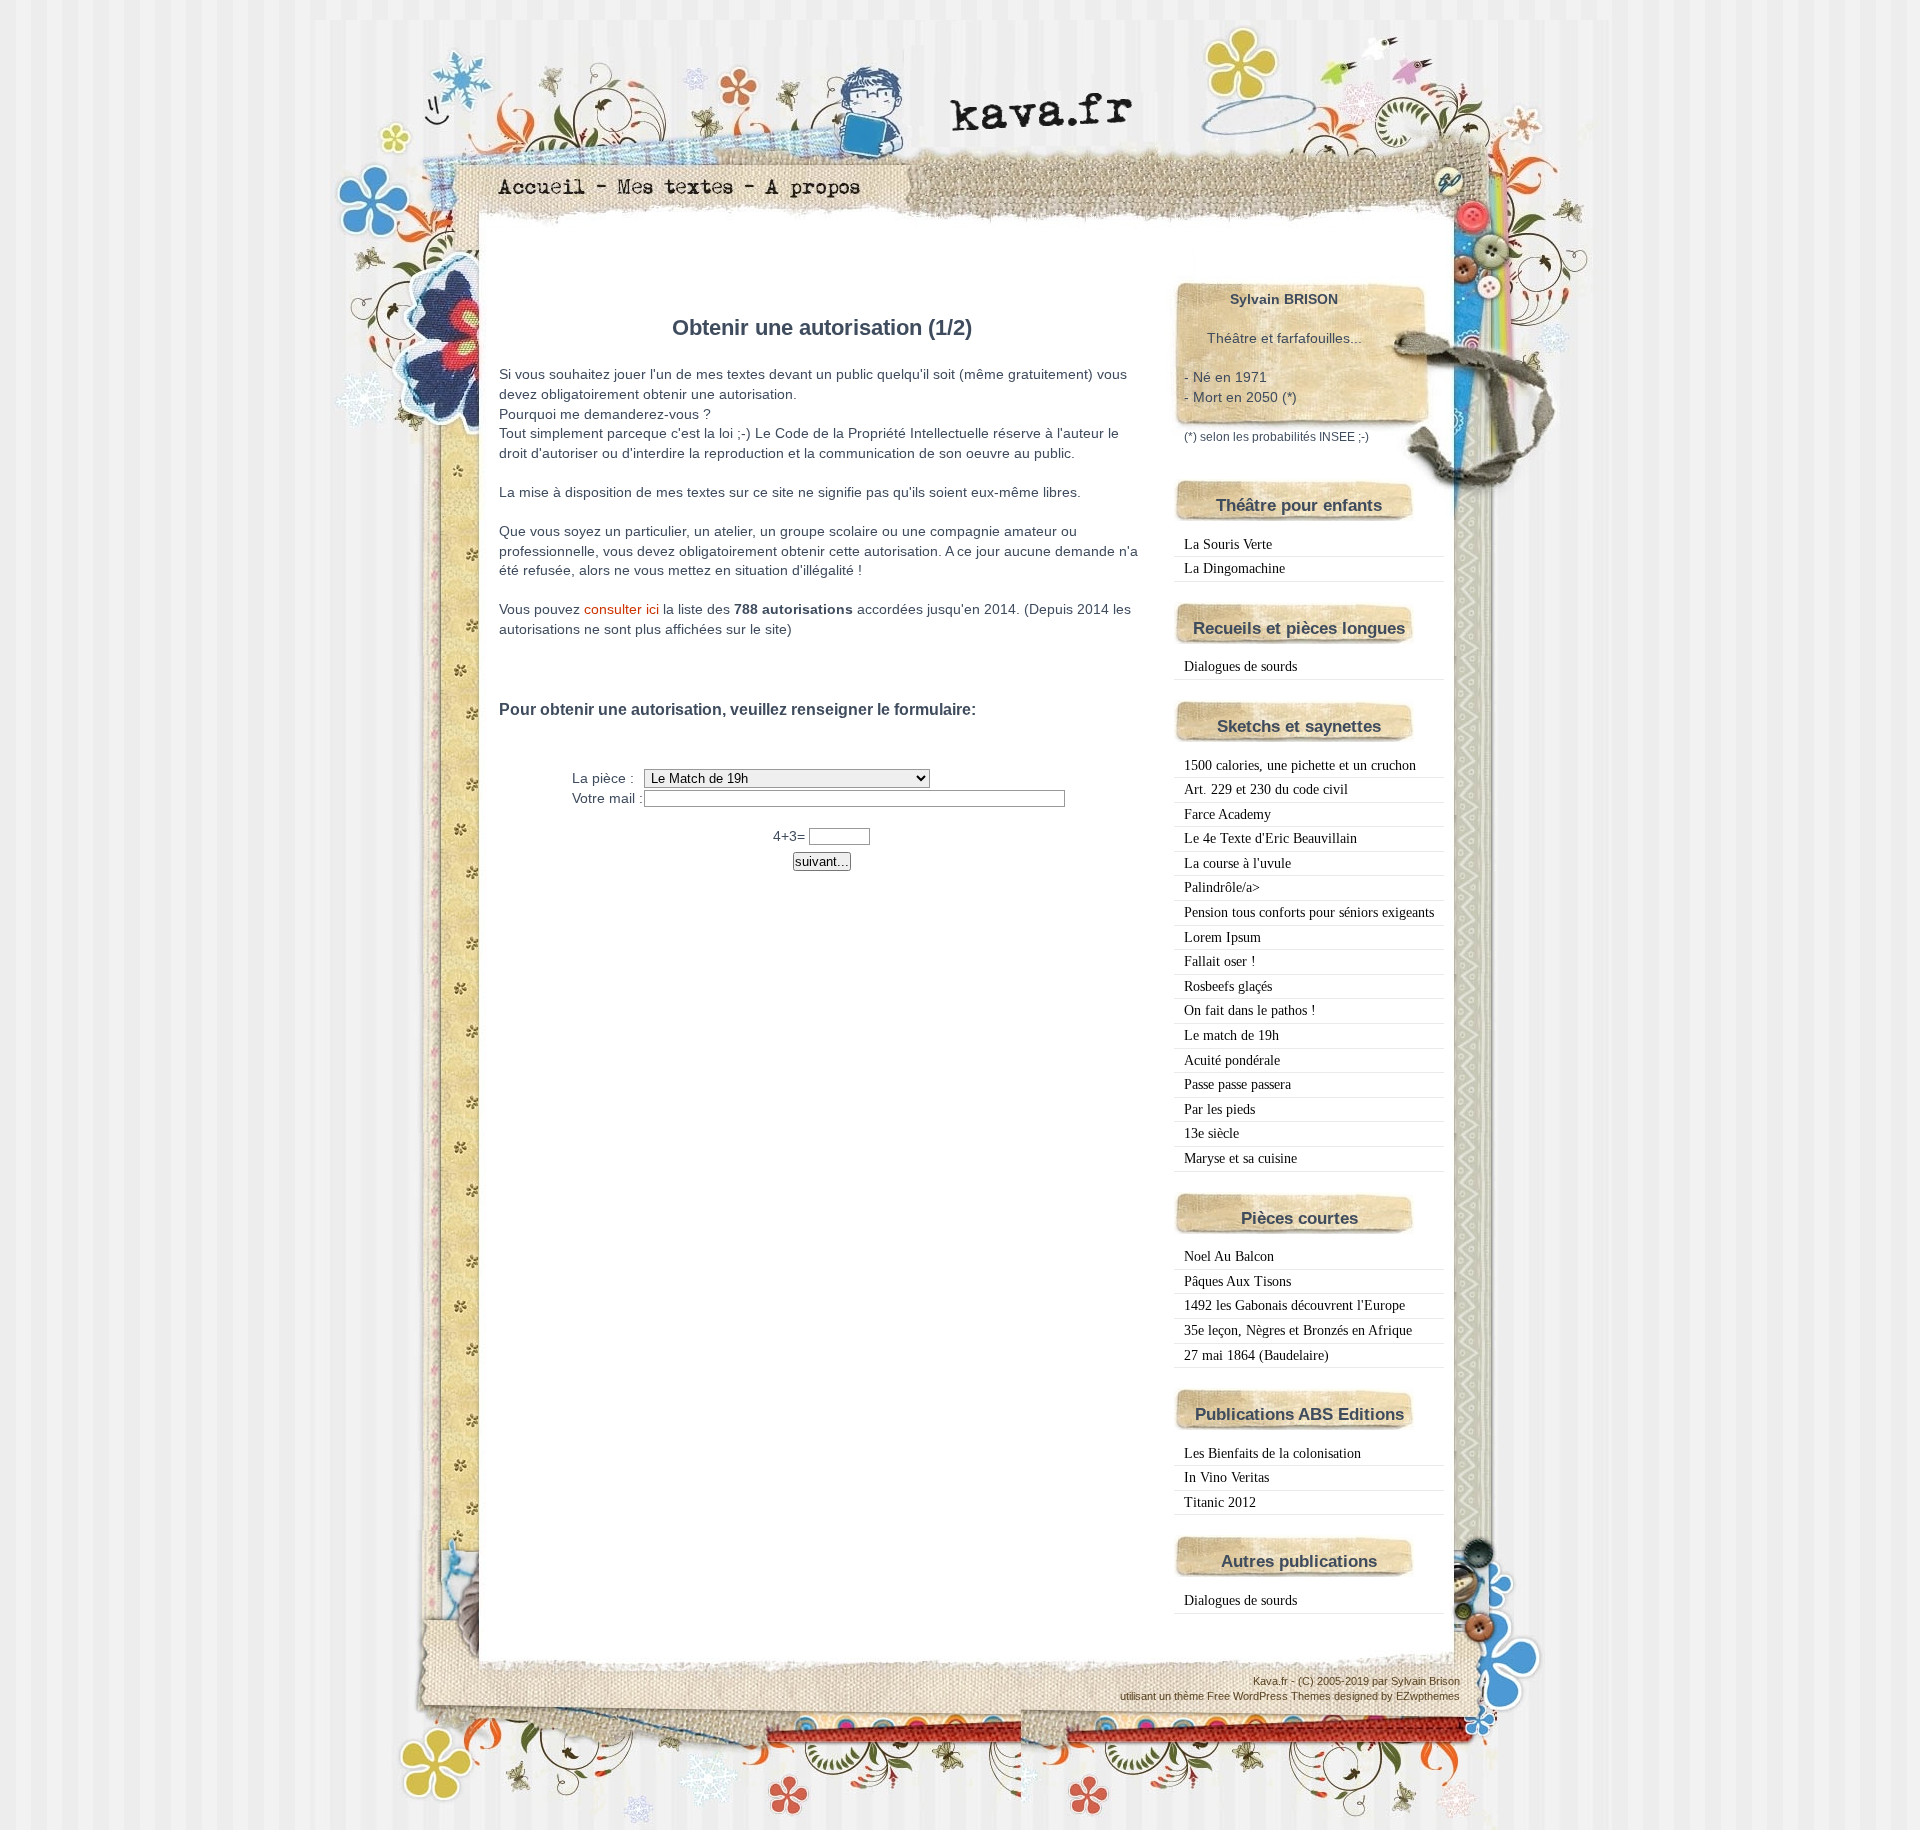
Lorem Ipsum (1222, 937)
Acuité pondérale (1232, 1060)
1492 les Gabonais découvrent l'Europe (1294, 1305)
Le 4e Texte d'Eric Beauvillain (1270, 838)
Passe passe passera (1237, 1084)
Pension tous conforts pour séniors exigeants (1309, 912)
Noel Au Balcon (1229, 1256)
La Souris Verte (1228, 544)
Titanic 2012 (1220, 1502)
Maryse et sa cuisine (1240, 1158)
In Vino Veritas (1226, 1477)
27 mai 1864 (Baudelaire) (1256, 1355)
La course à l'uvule (1237, 863)
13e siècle (1211, 1133)
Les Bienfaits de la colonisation (1272, 1453)
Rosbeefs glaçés (1228, 986)
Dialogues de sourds (1240, 666)
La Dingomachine (1234, 568)
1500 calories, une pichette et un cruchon (1300, 765)
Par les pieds (1219, 1109)
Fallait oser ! (1220, 961)
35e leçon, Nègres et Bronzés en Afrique (1298, 1330)
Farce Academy (1227, 814)
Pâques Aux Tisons (1237, 1281)
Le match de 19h (1231, 1035)
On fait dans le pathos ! (1250, 1010)
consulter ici (621, 609)
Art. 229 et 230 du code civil (1266, 789)
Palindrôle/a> (1222, 887)
